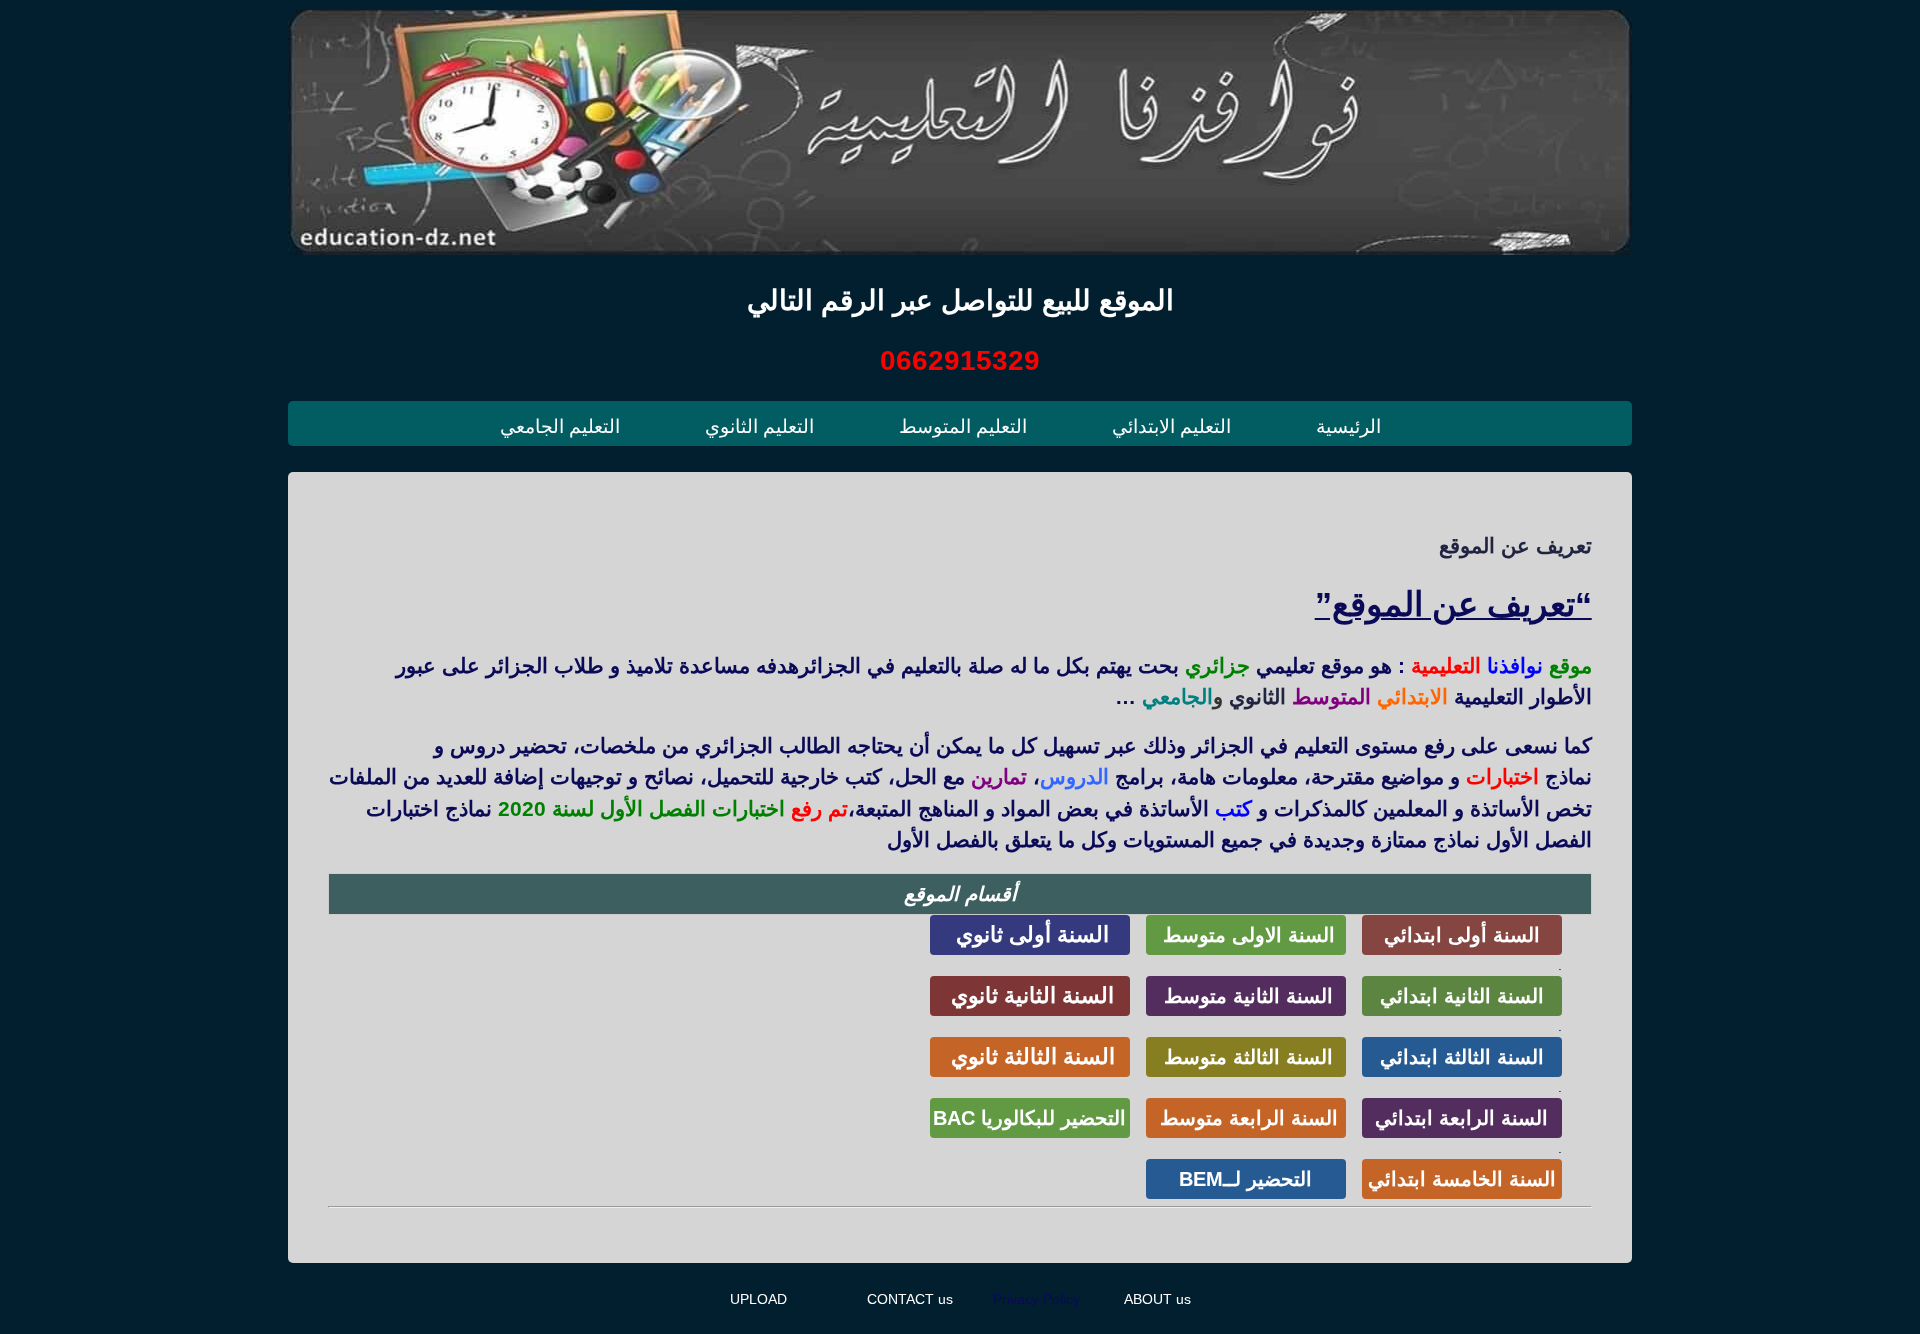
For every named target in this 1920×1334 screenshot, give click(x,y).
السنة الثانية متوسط (1245, 996)
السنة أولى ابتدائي (1462, 935)
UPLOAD (758, 1299)
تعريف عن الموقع (1515, 545)
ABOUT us (1157, 1299)
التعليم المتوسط (963, 426)
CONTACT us (910, 1299)
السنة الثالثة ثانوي (1030, 1056)
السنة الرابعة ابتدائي (1461, 1118)
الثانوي (1257, 696)
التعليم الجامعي (560, 426)
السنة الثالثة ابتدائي (1462, 1057)
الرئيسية (1348, 426)
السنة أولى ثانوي (1029, 934)
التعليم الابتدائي (1171, 426)
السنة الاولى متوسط (1246, 935)
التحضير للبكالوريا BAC (1029, 1118)
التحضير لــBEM (1245, 1179)
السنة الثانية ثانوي (1029, 995)
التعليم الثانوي (759, 426)
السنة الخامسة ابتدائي (1462, 1179)
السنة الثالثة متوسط (1245, 1057)
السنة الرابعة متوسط (1246, 1118)
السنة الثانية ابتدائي (1462, 996)
